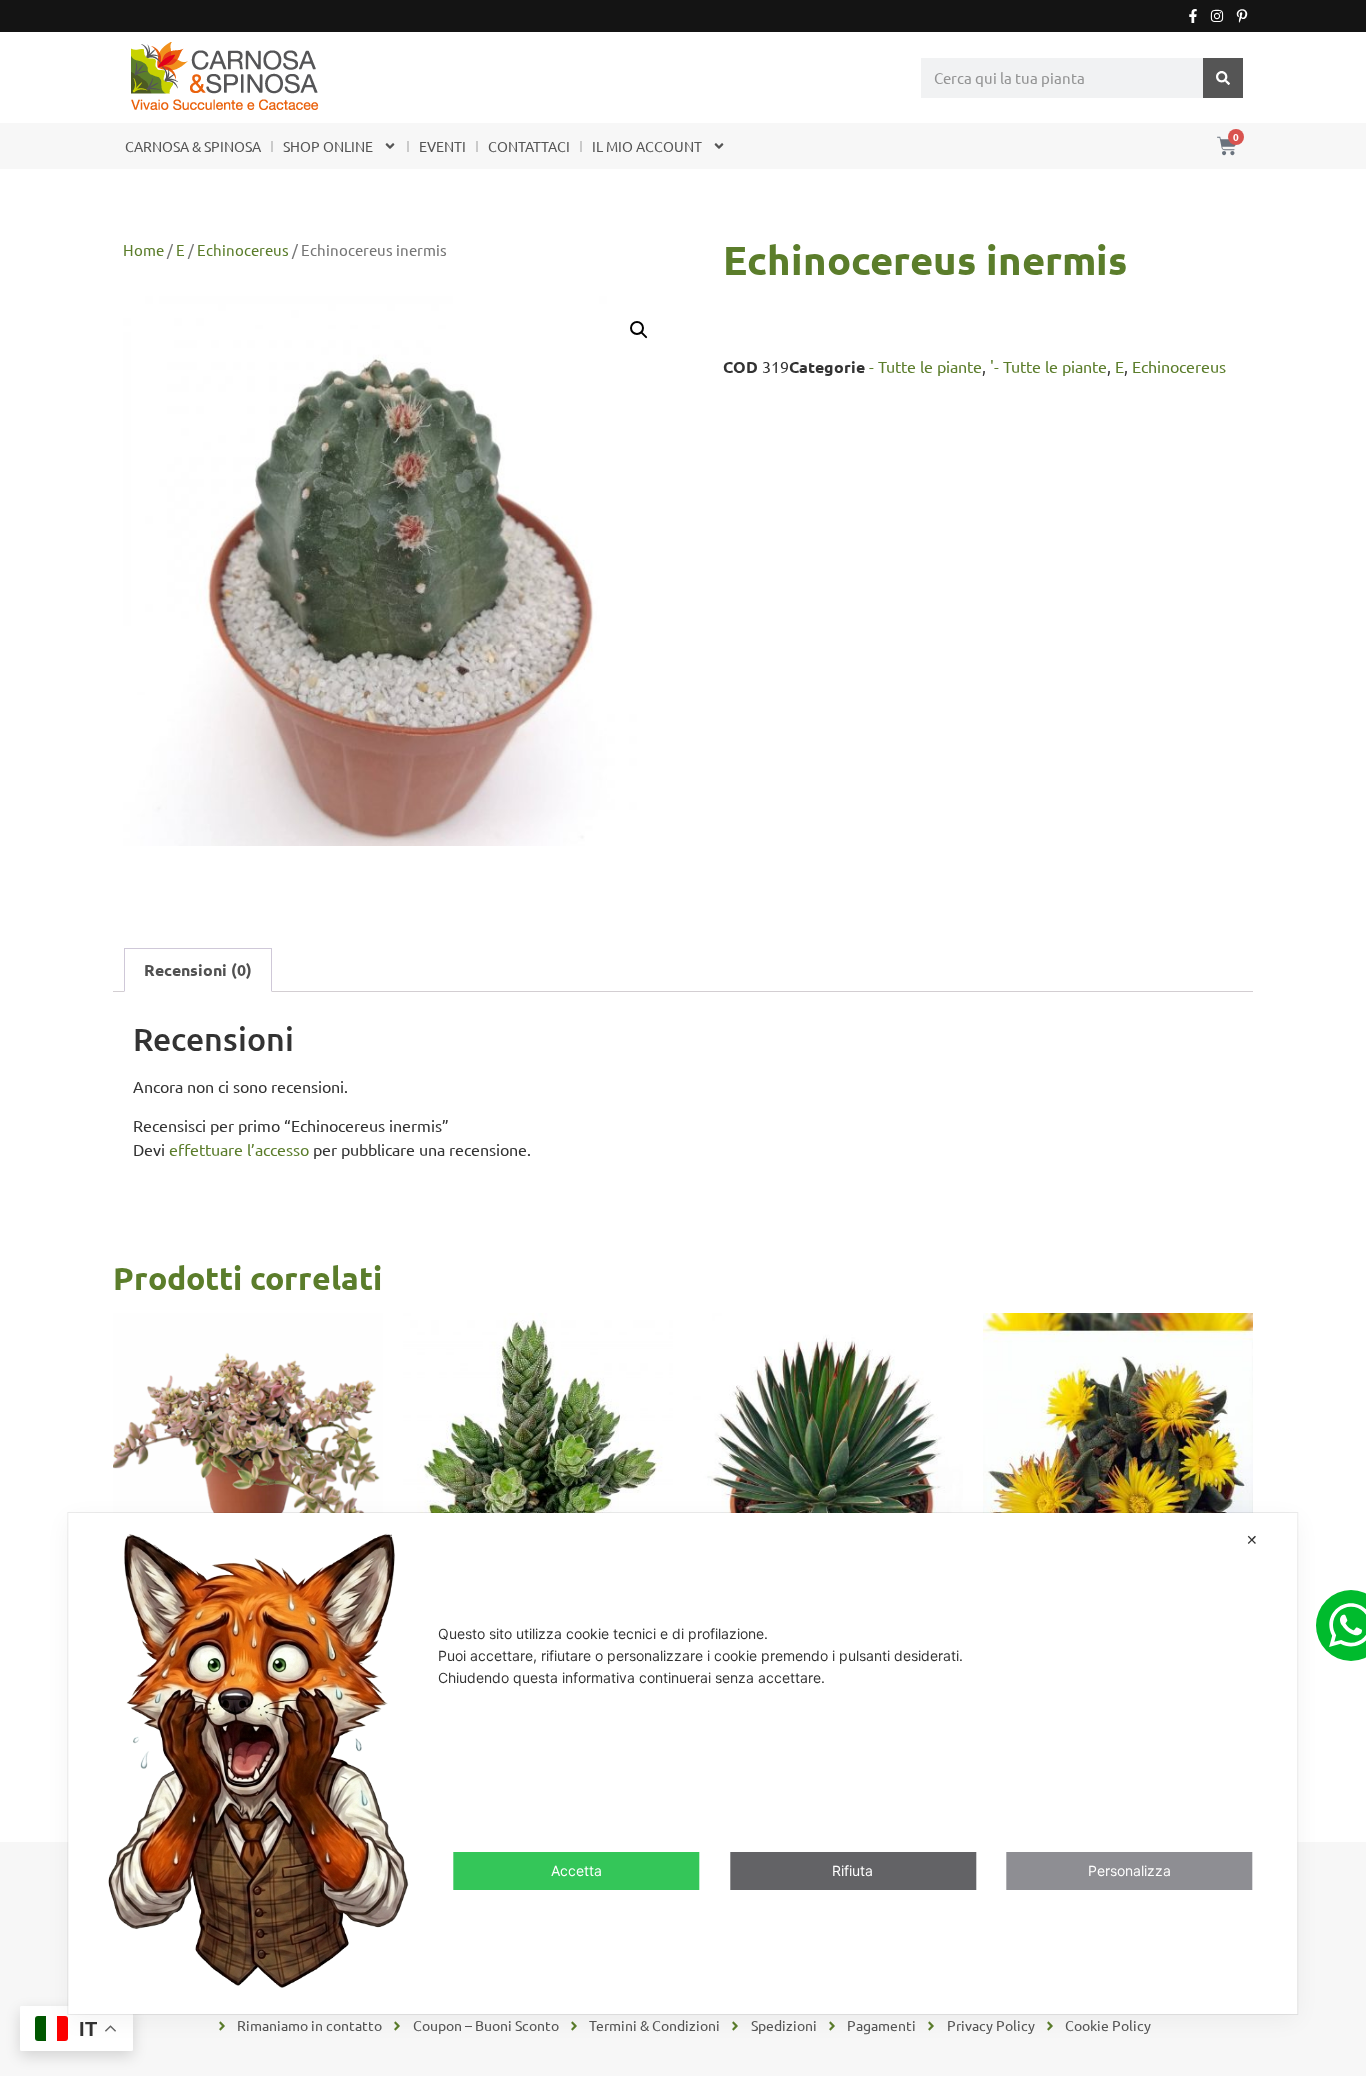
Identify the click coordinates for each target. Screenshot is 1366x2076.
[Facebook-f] (1193, 16)
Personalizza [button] (1129, 1870)
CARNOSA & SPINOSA (193, 146)
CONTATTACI (529, 146)
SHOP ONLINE (328, 146)
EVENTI (442, 146)
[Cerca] (1223, 78)
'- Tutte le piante (1048, 366)
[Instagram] (1217, 16)
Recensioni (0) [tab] (198, 969)
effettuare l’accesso (239, 1149)
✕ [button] (1252, 1539)
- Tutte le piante (925, 366)
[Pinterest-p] (1242, 16)
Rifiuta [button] (852, 1870)
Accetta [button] (576, 1870)
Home (143, 249)
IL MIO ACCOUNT (647, 146)
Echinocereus (243, 249)
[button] (639, 330)
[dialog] (682, 1763)
